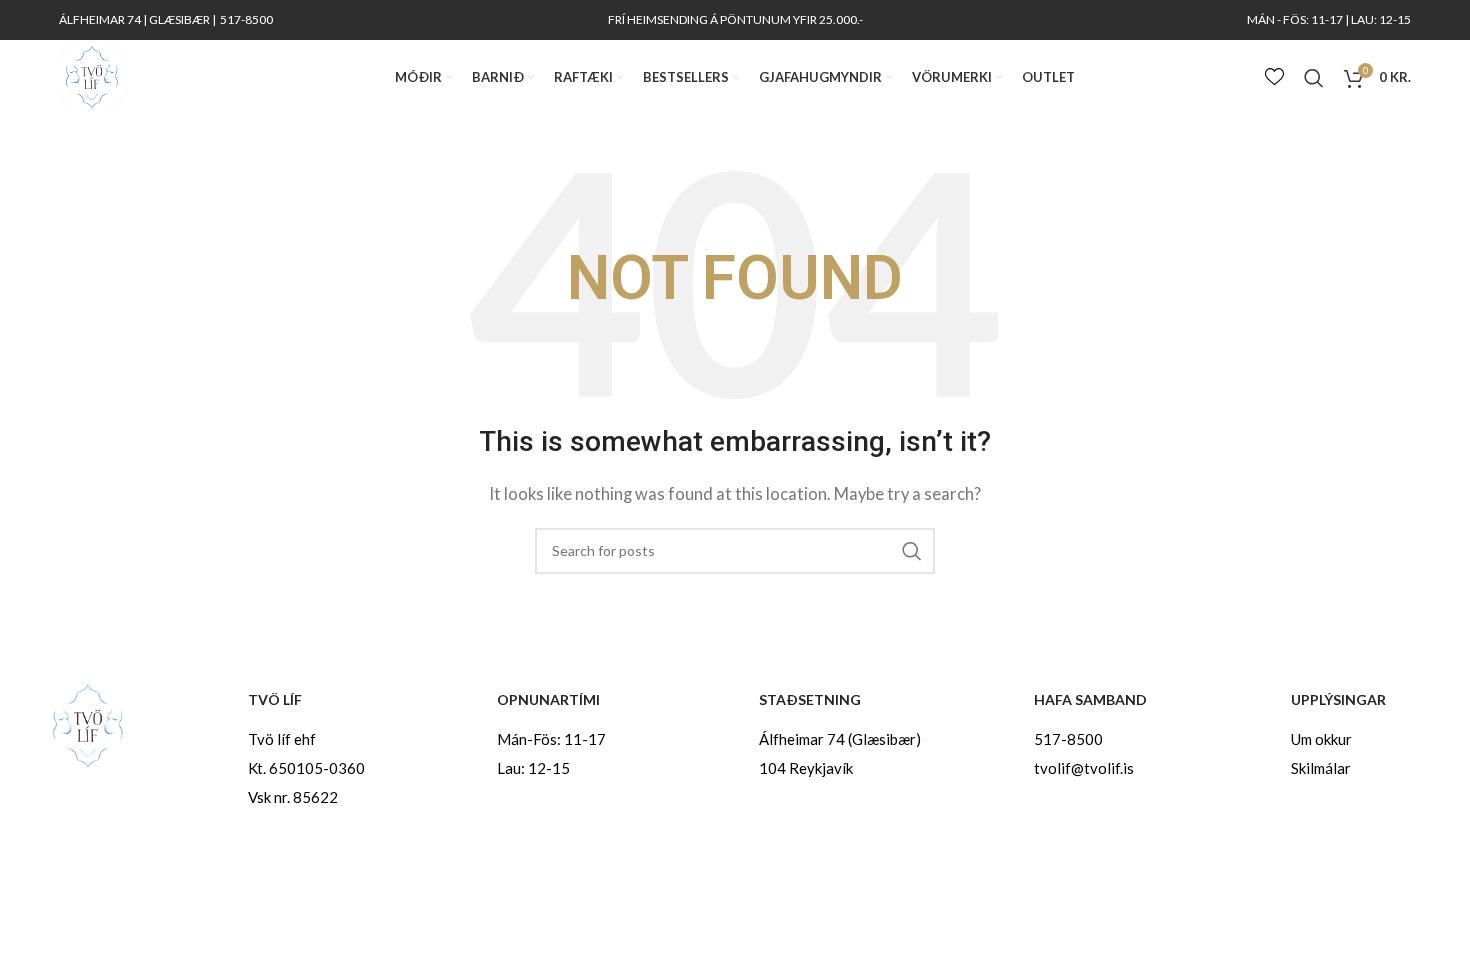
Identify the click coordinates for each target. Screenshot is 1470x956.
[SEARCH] (912, 551)
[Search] (1314, 78)
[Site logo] (91, 75)
